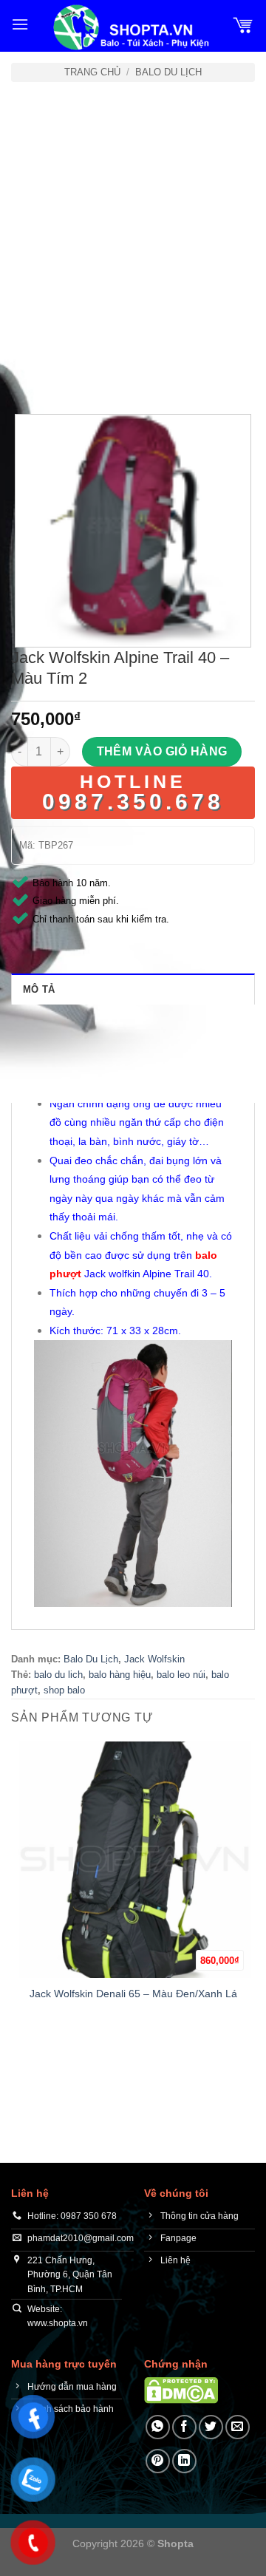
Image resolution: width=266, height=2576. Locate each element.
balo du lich (58, 1675)
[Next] (66, 374)
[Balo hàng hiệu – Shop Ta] (130, 27)
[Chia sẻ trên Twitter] (211, 2427)
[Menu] (20, 24)
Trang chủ (92, 72)
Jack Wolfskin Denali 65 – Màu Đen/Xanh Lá (133, 1994)
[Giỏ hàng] (243, 24)
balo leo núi (181, 1675)
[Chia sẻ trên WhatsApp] (158, 2427)
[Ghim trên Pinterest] (158, 2461)
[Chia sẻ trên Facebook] (184, 2427)
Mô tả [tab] (39, 989)
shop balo (64, 1690)
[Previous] (25, 374)
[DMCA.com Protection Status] (181, 2390)
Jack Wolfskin (154, 1659)
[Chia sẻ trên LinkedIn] (184, 2461)
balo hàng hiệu (120, 1675)
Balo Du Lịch (168, 72)
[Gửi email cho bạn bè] (238, 2427)
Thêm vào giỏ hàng (162, 751)
